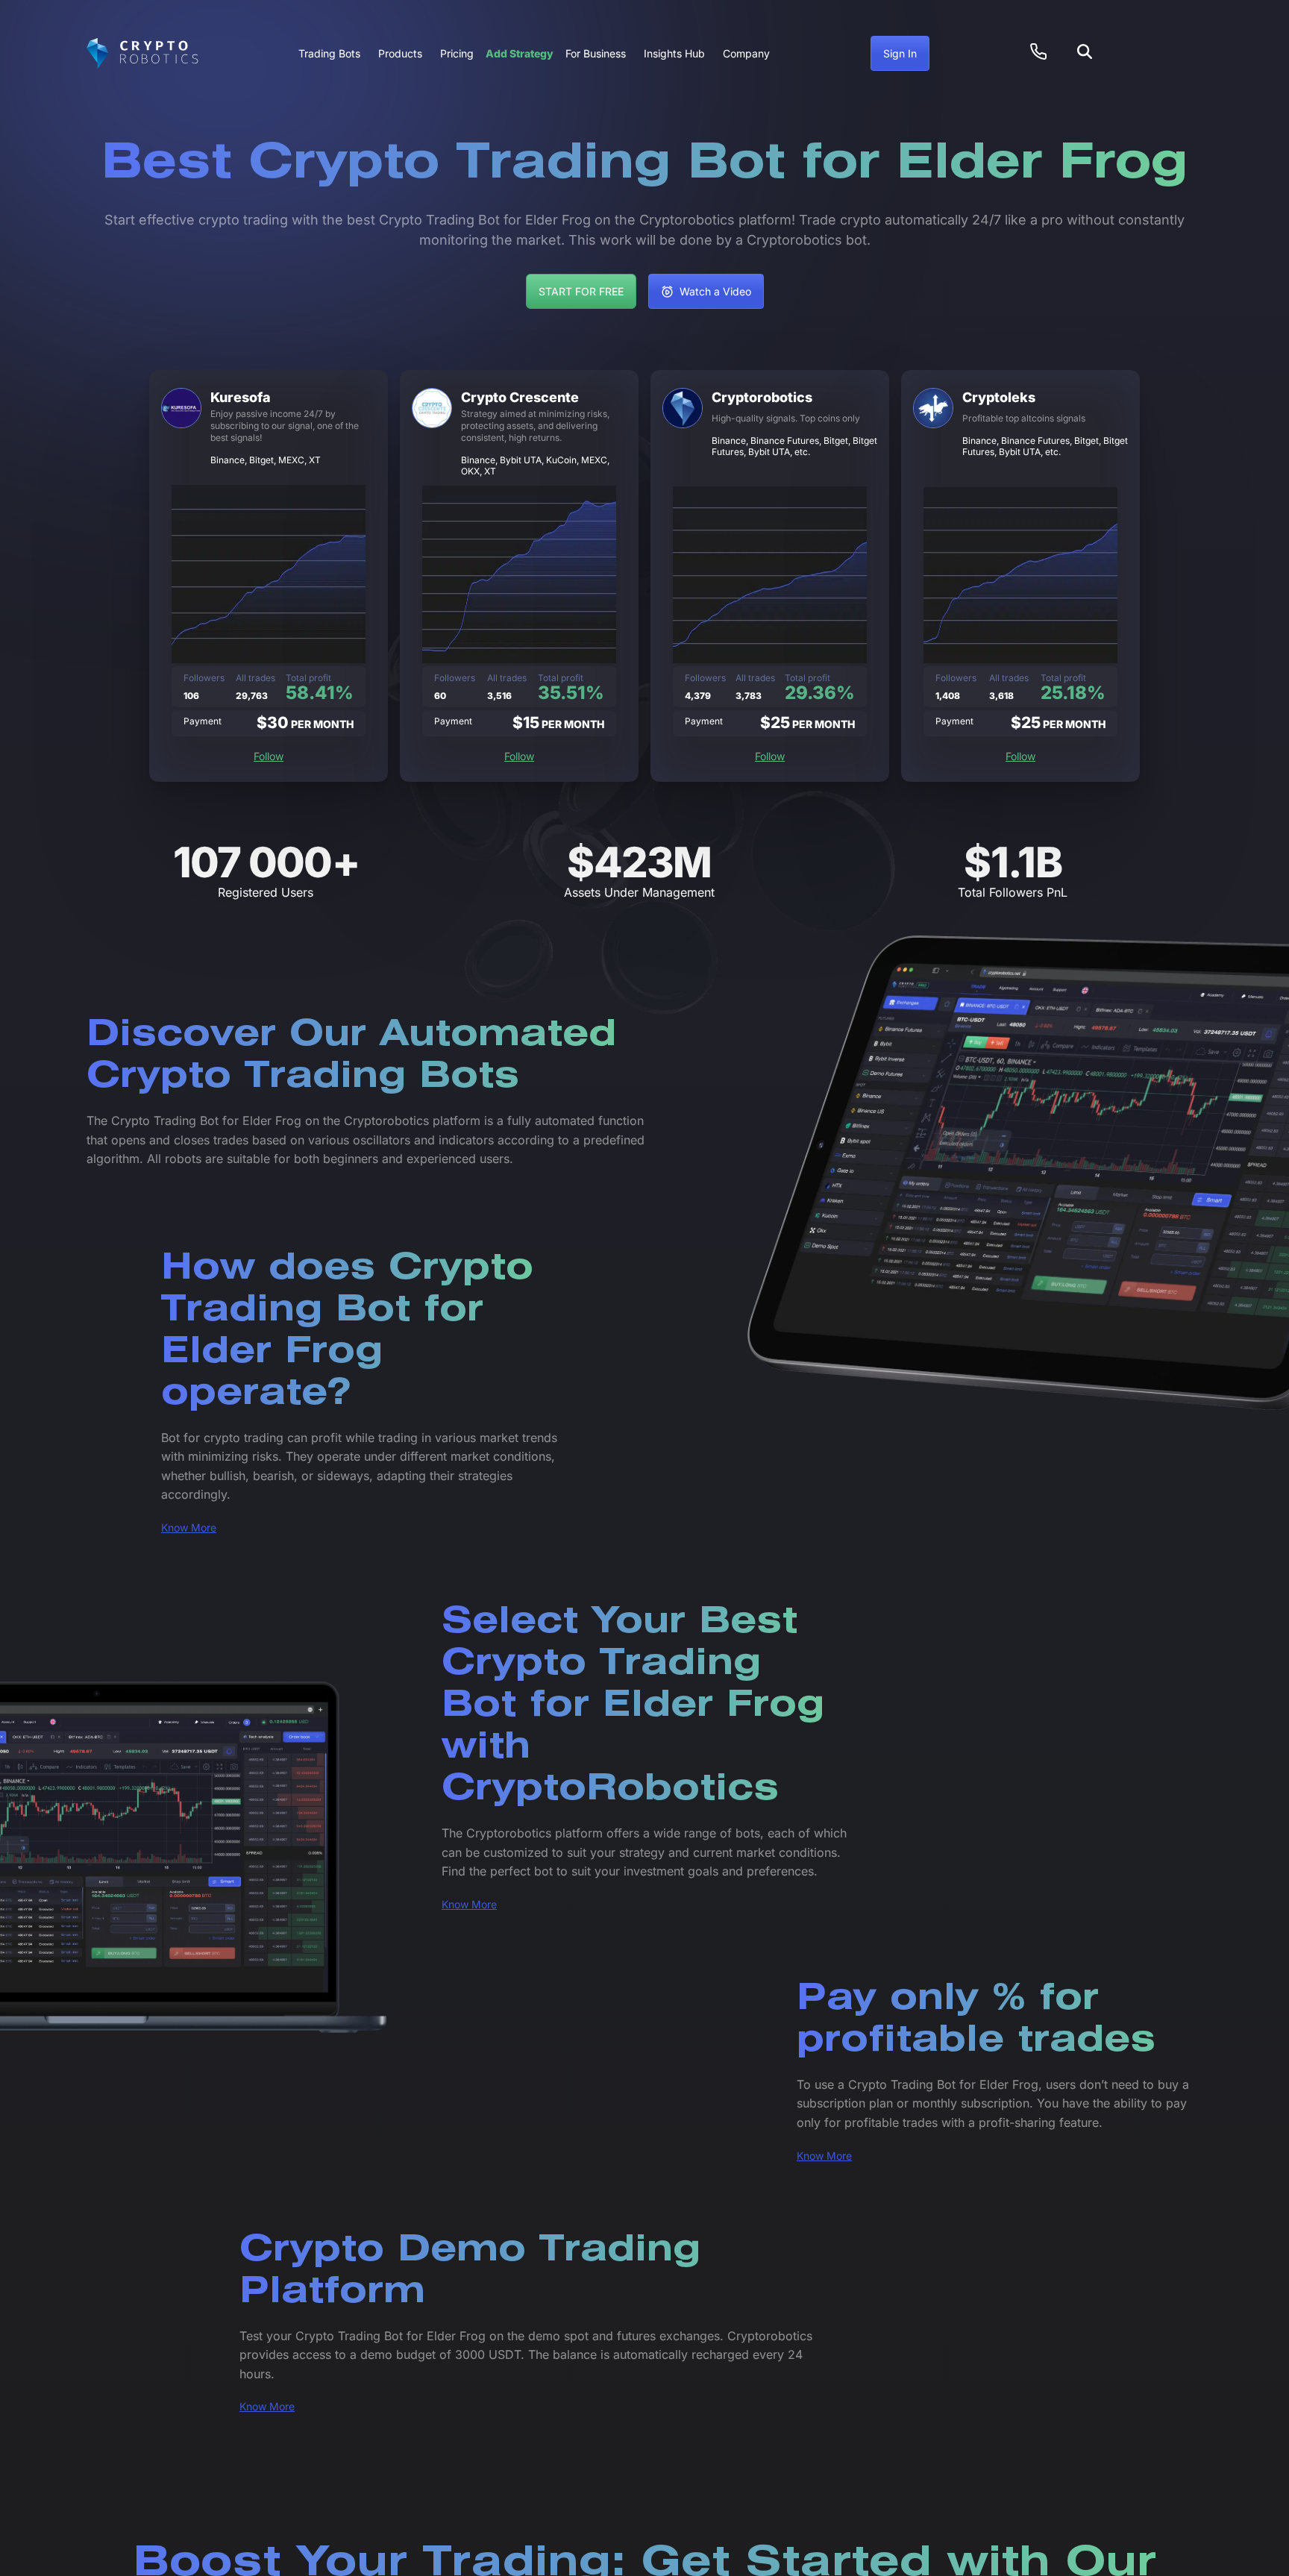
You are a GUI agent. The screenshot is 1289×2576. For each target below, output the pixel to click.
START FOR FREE (581, 291)
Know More (189, 1527)
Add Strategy (520, 53)
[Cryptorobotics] (142, 54)
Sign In (900, 53)
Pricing (457, 53)
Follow (269, 756)
